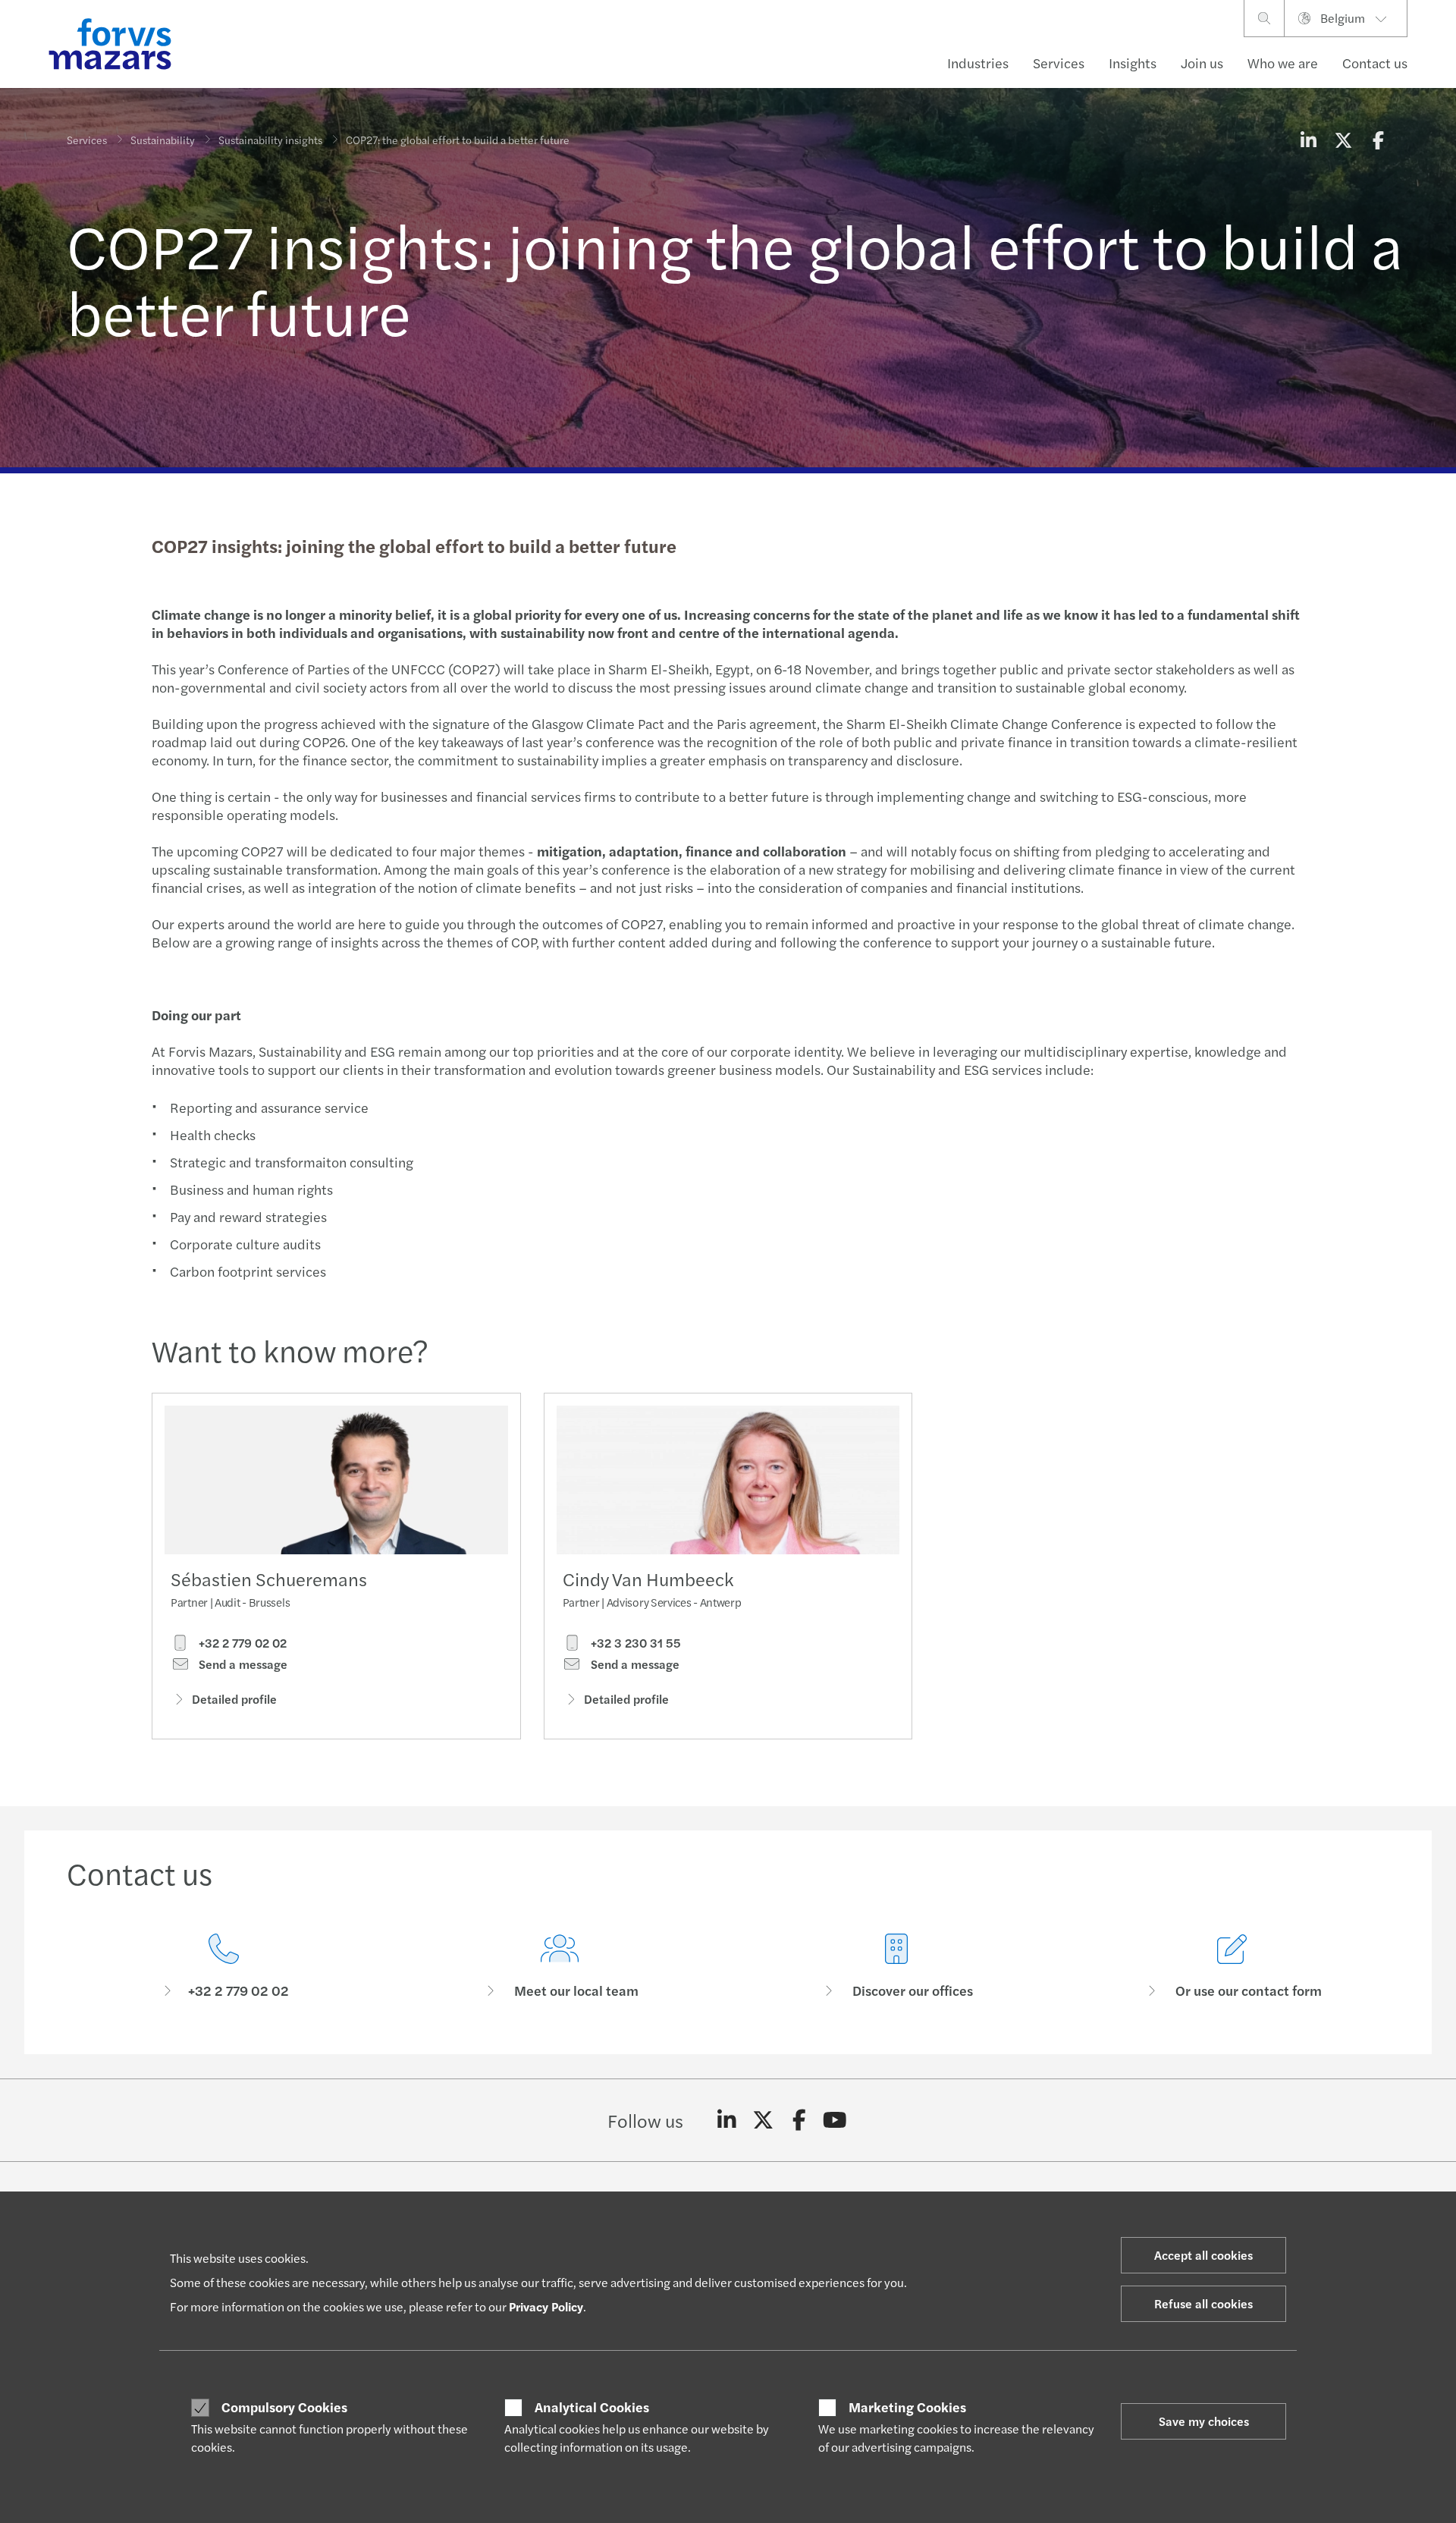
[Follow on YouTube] (835, 2120)
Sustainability (163, 140)
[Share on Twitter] (1343, 140)
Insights (1133, 63)
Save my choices (1204, 2421)
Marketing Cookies (907, 2407)
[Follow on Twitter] (763, 2120)
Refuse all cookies (1203, 2303)
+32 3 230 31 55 (634, 1643)
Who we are (1283, 63)
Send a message (242, 1664)
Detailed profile (234, 1699)
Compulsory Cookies (284, 2407)
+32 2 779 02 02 (241, 1643)
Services (1059, 63)
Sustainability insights (270, 140)
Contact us (1375, 63)
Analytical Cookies (592, 2407)
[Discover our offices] (896, 1967)
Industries (978, 63)
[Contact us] (224, 1967)
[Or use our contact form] (1233, 1967)
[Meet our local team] (560, 1967)
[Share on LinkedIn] (1308, 140)
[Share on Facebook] (1378, 140)
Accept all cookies (1203, 2255)
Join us (1202, 63)
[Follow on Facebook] (799, 2120)
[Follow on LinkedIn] (727, 2120)
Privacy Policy (546, 2306)
